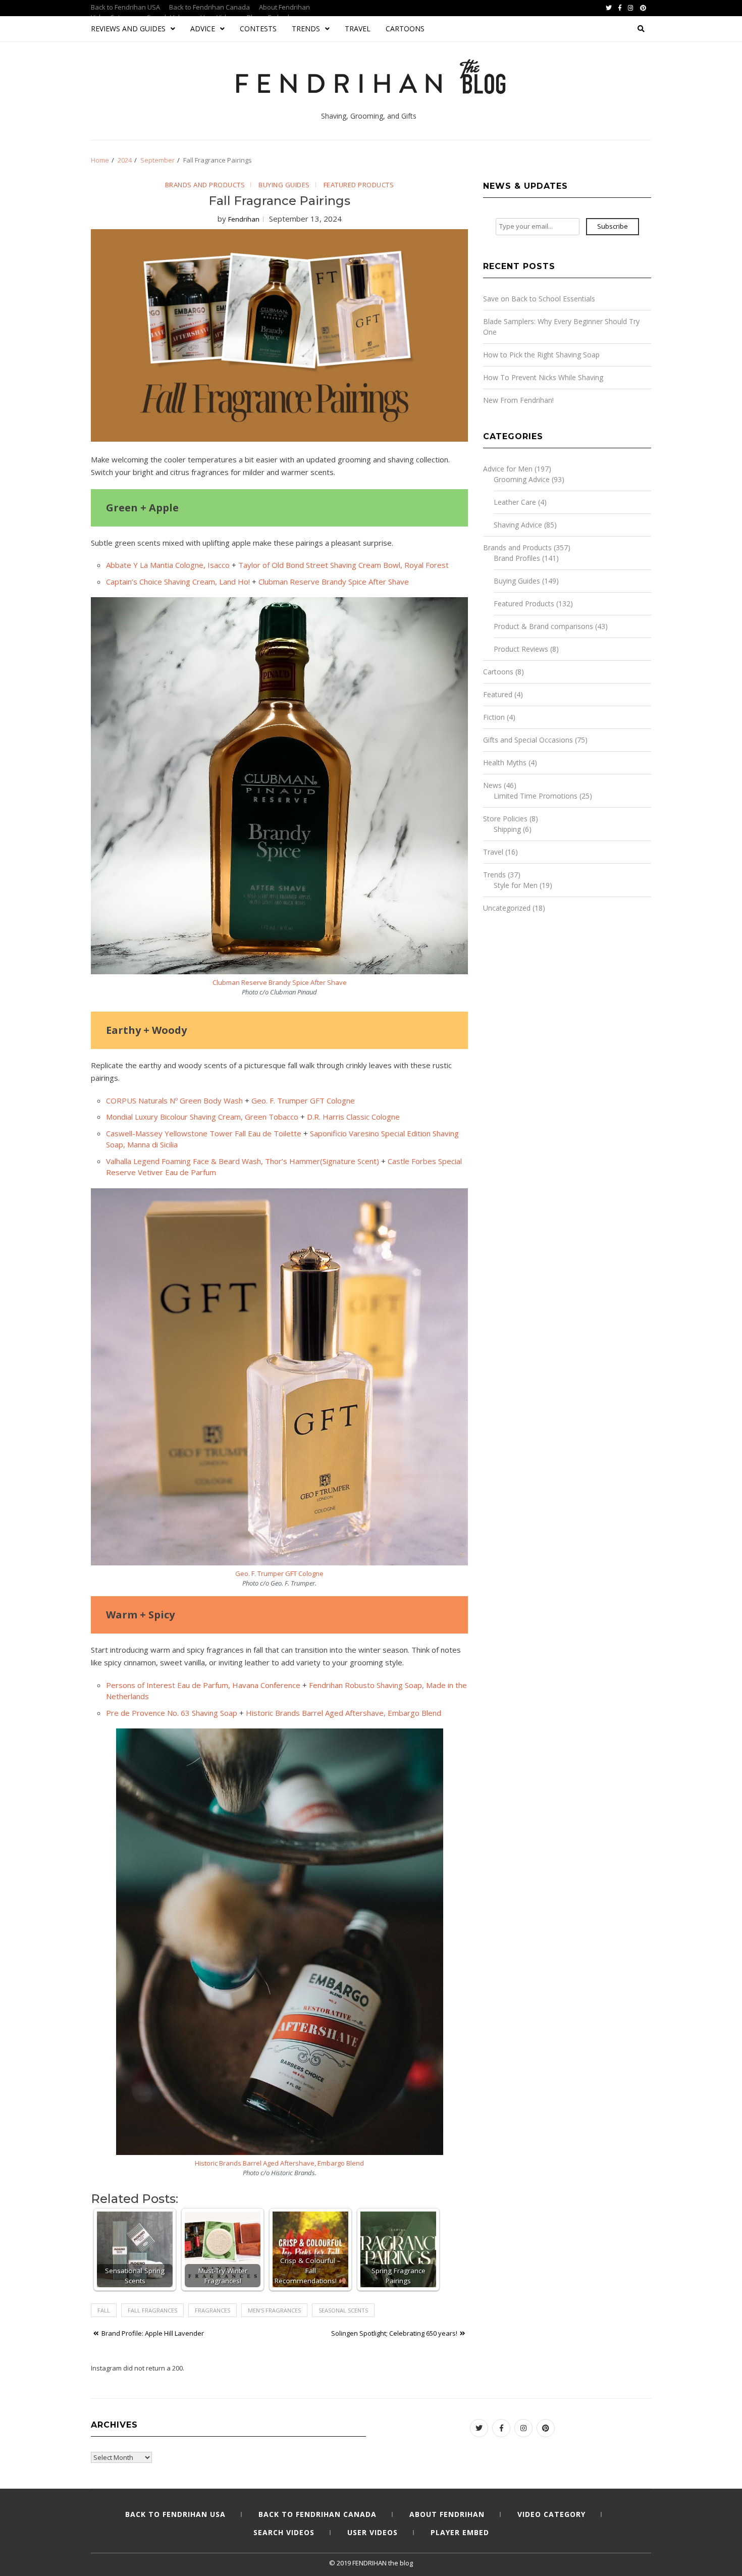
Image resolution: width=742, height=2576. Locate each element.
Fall (104, 2310)
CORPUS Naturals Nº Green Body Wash (174, 1100)
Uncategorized (507, 908)
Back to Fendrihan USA (125, 7)
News (492, 785)
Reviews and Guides (128, 29)
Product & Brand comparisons (543, 626)
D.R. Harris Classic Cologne (353, 1117)
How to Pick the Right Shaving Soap (541, 355)
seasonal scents (343, 2310)
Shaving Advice (518, 525)
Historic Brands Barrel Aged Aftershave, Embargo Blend (343, 1713)
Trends (306, 29)
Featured (498, 694)
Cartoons (405, 29)
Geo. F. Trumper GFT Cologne (303, 1100)
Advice (203, 29)
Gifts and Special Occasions (528, 740)
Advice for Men (508, 469)
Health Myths (505, 763)
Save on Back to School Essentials (539, 299)
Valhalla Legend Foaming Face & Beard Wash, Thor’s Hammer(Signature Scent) (243, 1161)
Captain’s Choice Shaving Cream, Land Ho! (178, 582)
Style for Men (516, 885)
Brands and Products (205, 185)
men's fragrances (274, 2310)
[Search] (641, 29)
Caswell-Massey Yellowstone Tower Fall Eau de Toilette (204, 1133)
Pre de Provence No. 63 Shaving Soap (172, 1713)
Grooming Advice (522, 479)
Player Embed (460, 2532)
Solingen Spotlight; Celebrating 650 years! (394, 2333)
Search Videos (284, 2532)
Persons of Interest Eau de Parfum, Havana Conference (203, 1685)
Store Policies (505, 819)
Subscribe (613, 226)
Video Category (551, 2514)
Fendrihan (244, 219)
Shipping (507, 829)
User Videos (373, 2532)
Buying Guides (284, 185)
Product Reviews (521, 649)
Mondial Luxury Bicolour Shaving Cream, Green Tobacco (202, 1117)
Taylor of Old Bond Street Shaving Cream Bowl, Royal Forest (343, 565)
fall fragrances (152, 2310)
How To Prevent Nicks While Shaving (543, 377)
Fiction (494, 717)
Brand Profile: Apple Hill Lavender (153, 2333)
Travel (358, 29)
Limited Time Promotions (536, 796)
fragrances (213, 2310)
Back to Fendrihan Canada (209, 7)
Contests (258, 29)
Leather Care (515, 502)
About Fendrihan (284, 7)
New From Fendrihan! (518, 400)
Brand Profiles (517, 558)
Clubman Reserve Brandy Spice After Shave (334, 582)
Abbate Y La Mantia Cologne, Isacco (168, 565)
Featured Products (359, 185)
